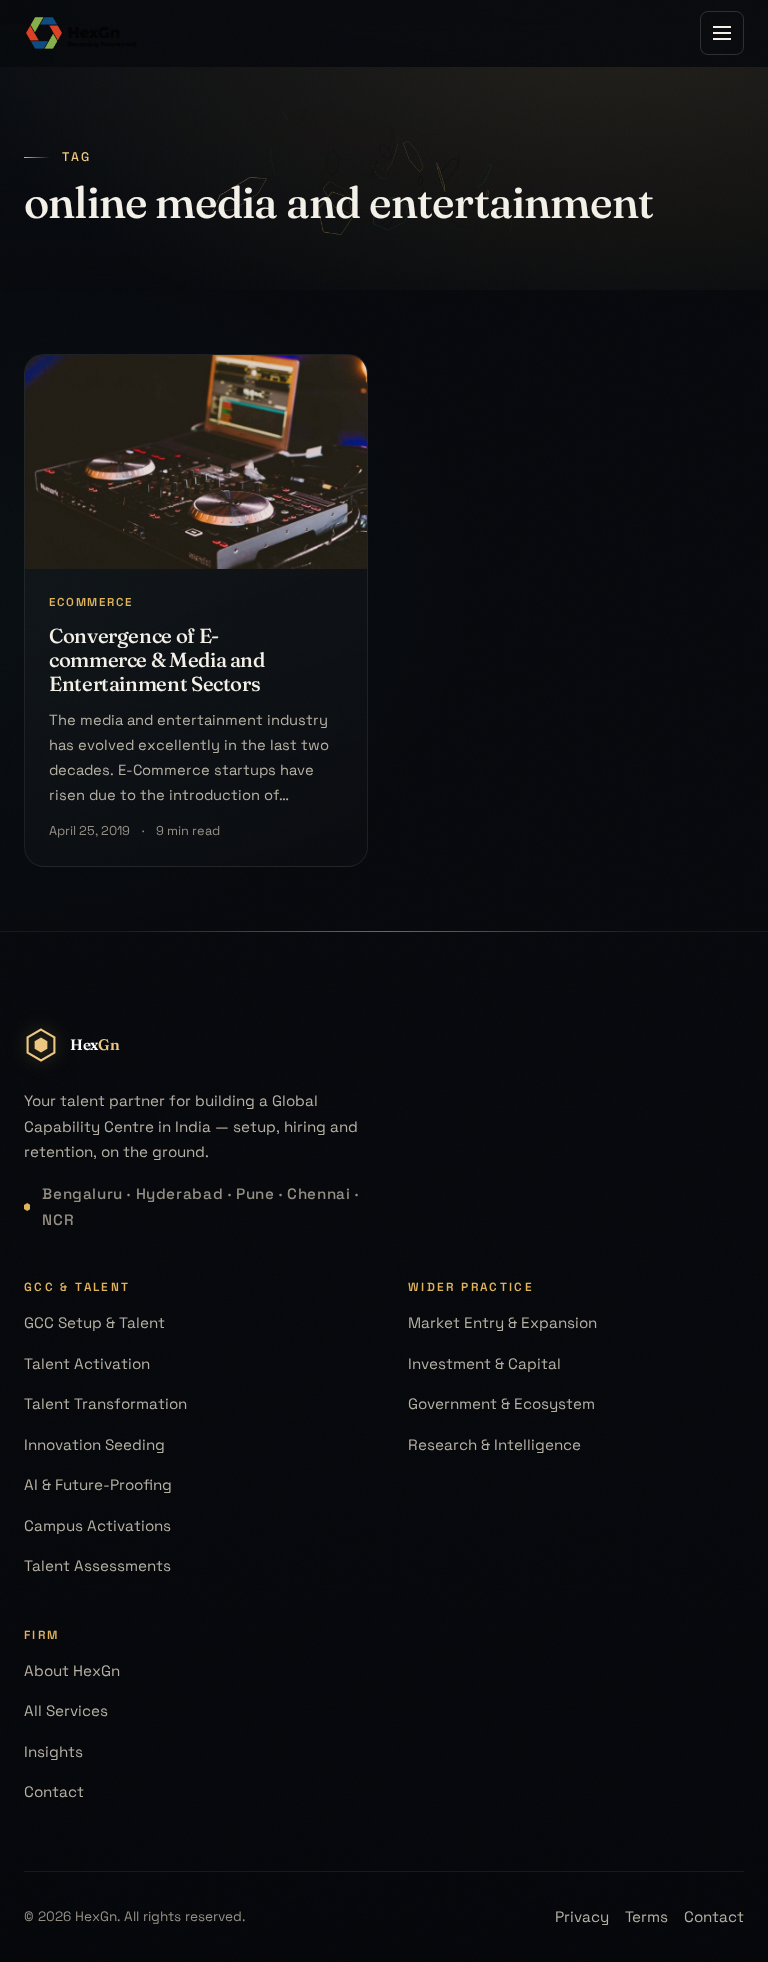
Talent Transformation (105, 1403)
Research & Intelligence (494, 1444)
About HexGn (72, 1670)
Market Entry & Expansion (502, 1322)
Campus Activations (97, 1525)
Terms (646, 1916)
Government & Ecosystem (501, 1403)
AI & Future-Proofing (98, 1484)
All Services (66, 1710)
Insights (53, 1751)
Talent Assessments (97, 1565)
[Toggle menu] (722, 33)
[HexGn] (82, 33)
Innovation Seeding (94, 1444)
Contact (54, 1791)
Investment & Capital (484, 1363)
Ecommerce (91, 602)
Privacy (582, 1916)
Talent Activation (87, 1363)
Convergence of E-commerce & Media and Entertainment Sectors (157, 659)
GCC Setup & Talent (94, 1322)
